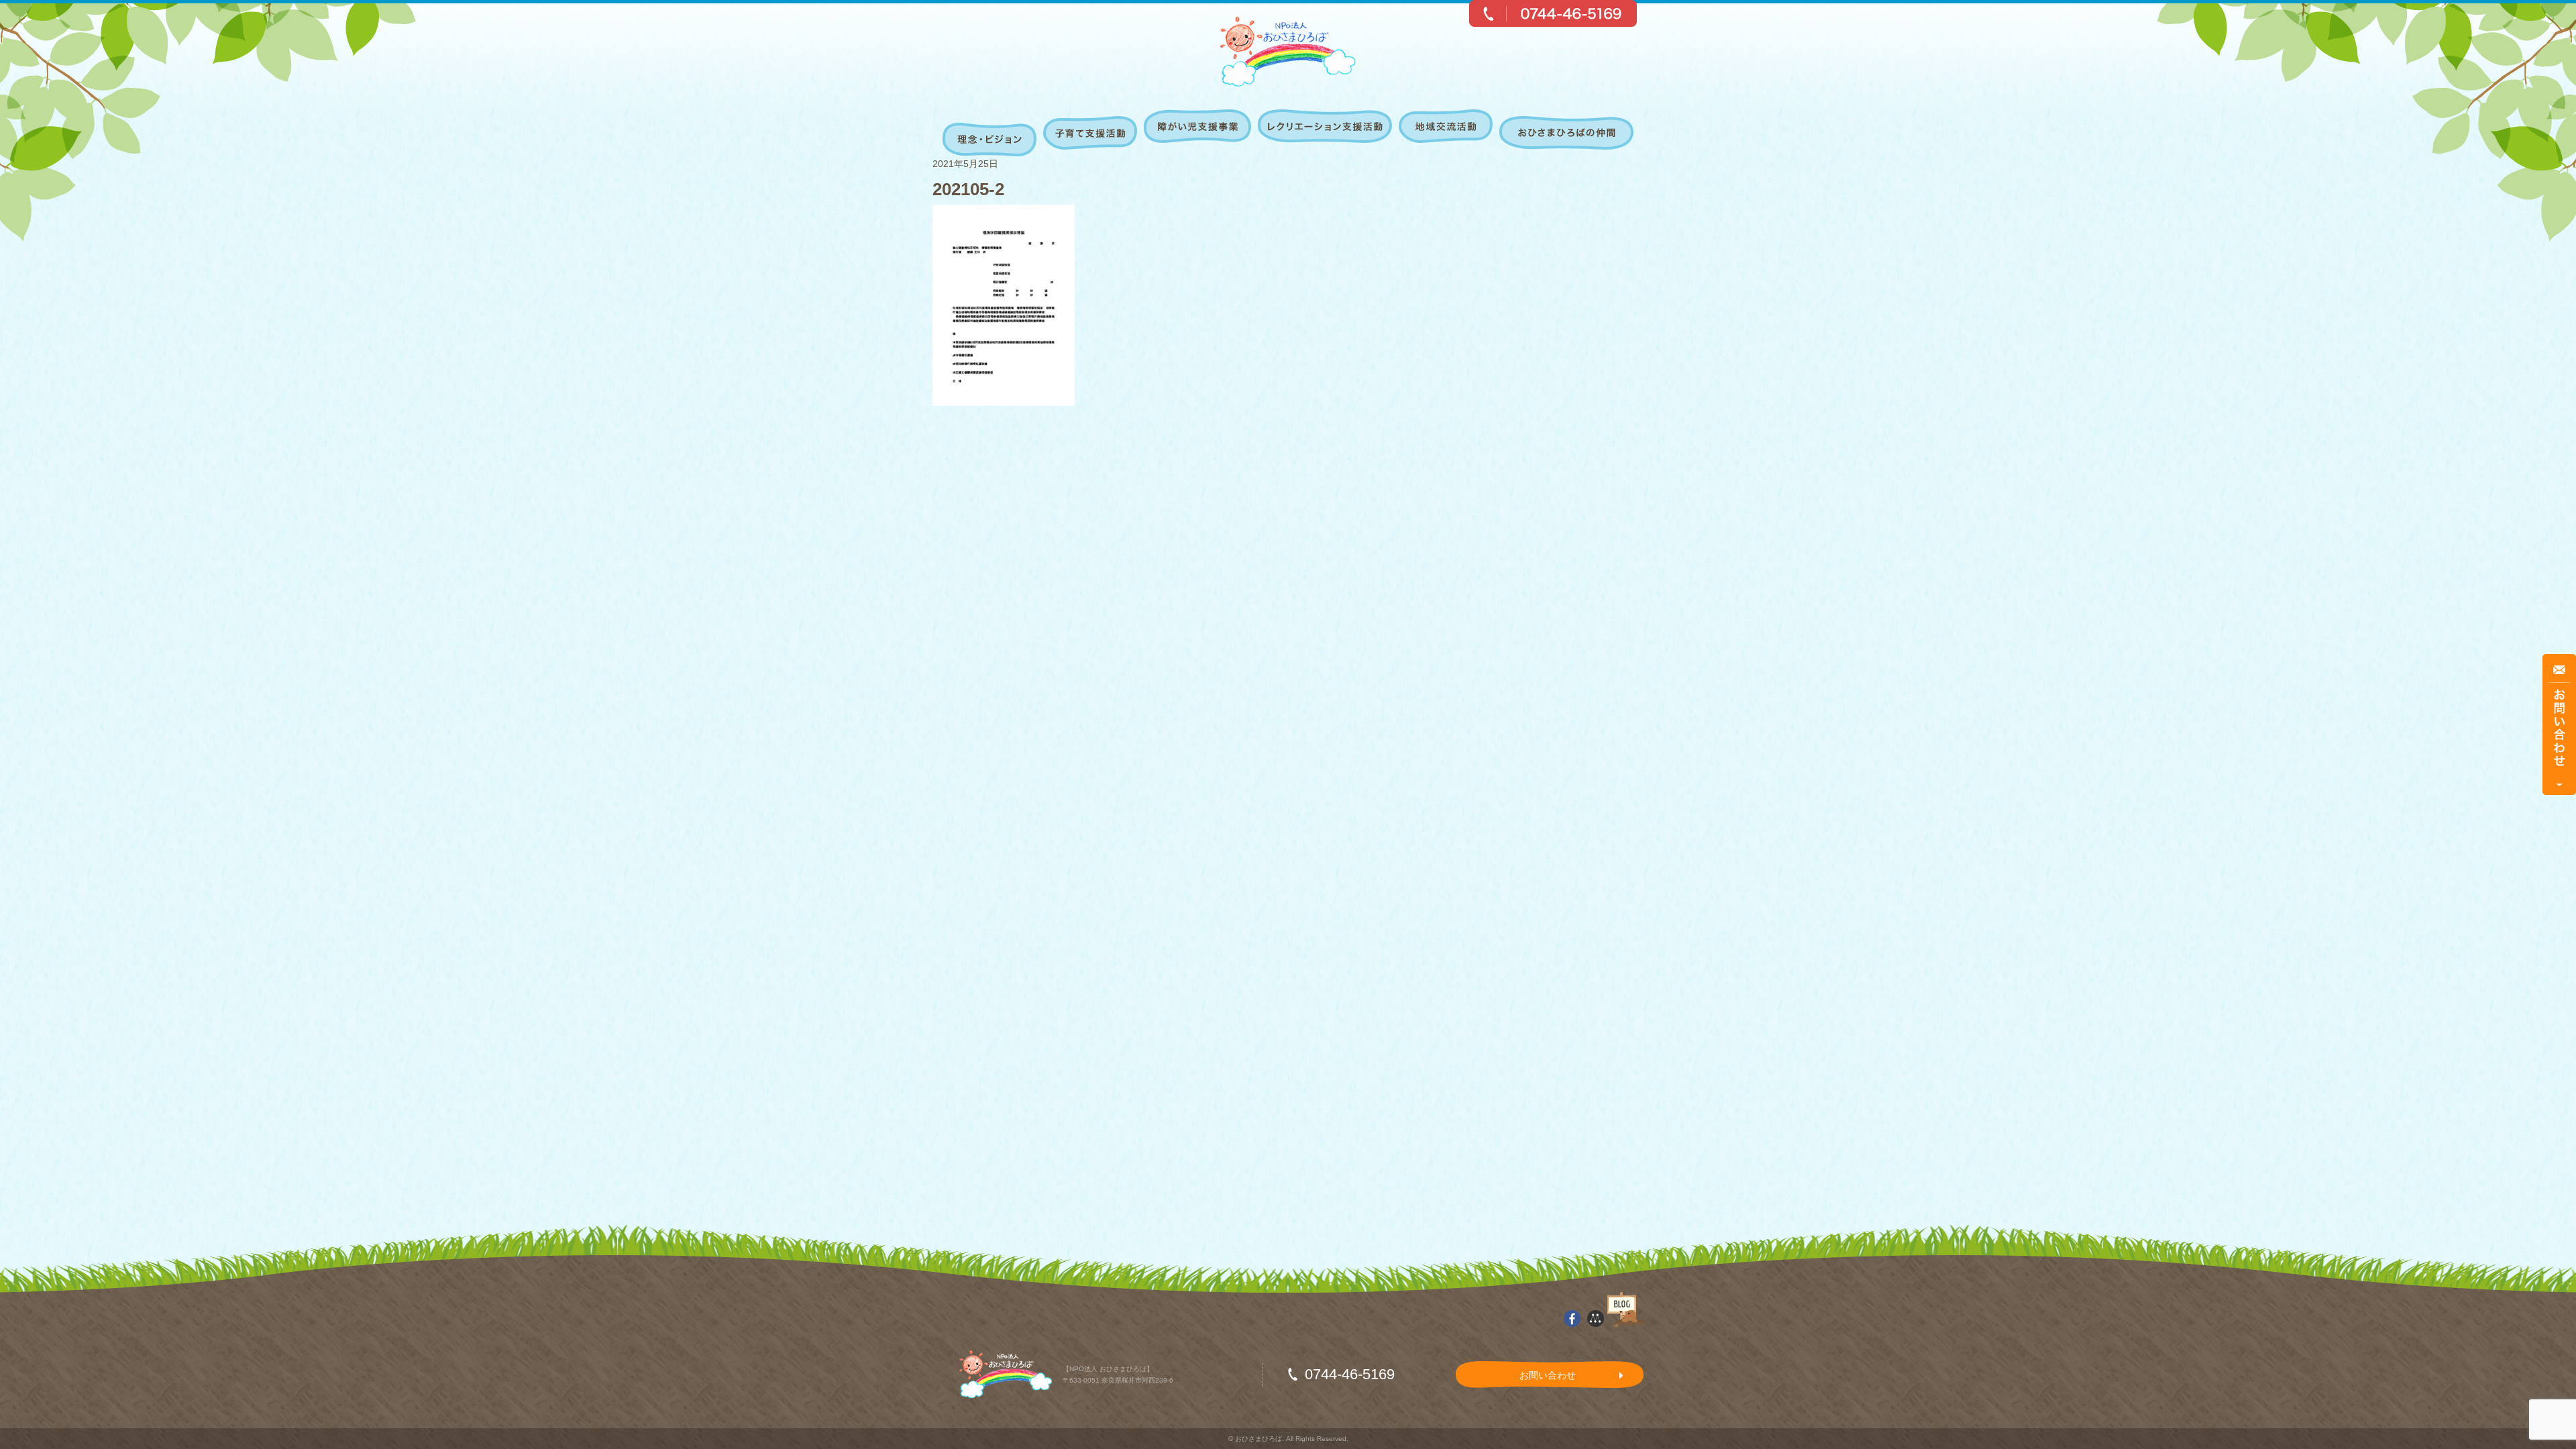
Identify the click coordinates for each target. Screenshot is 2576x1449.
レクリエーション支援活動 (1327, 133)
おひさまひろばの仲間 (1565, 133)
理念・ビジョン (991, 133)
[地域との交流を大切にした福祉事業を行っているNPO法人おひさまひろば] (1288, 52)
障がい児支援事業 (1199, 133)
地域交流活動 (1447, 133)
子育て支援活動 (1092, 133)
